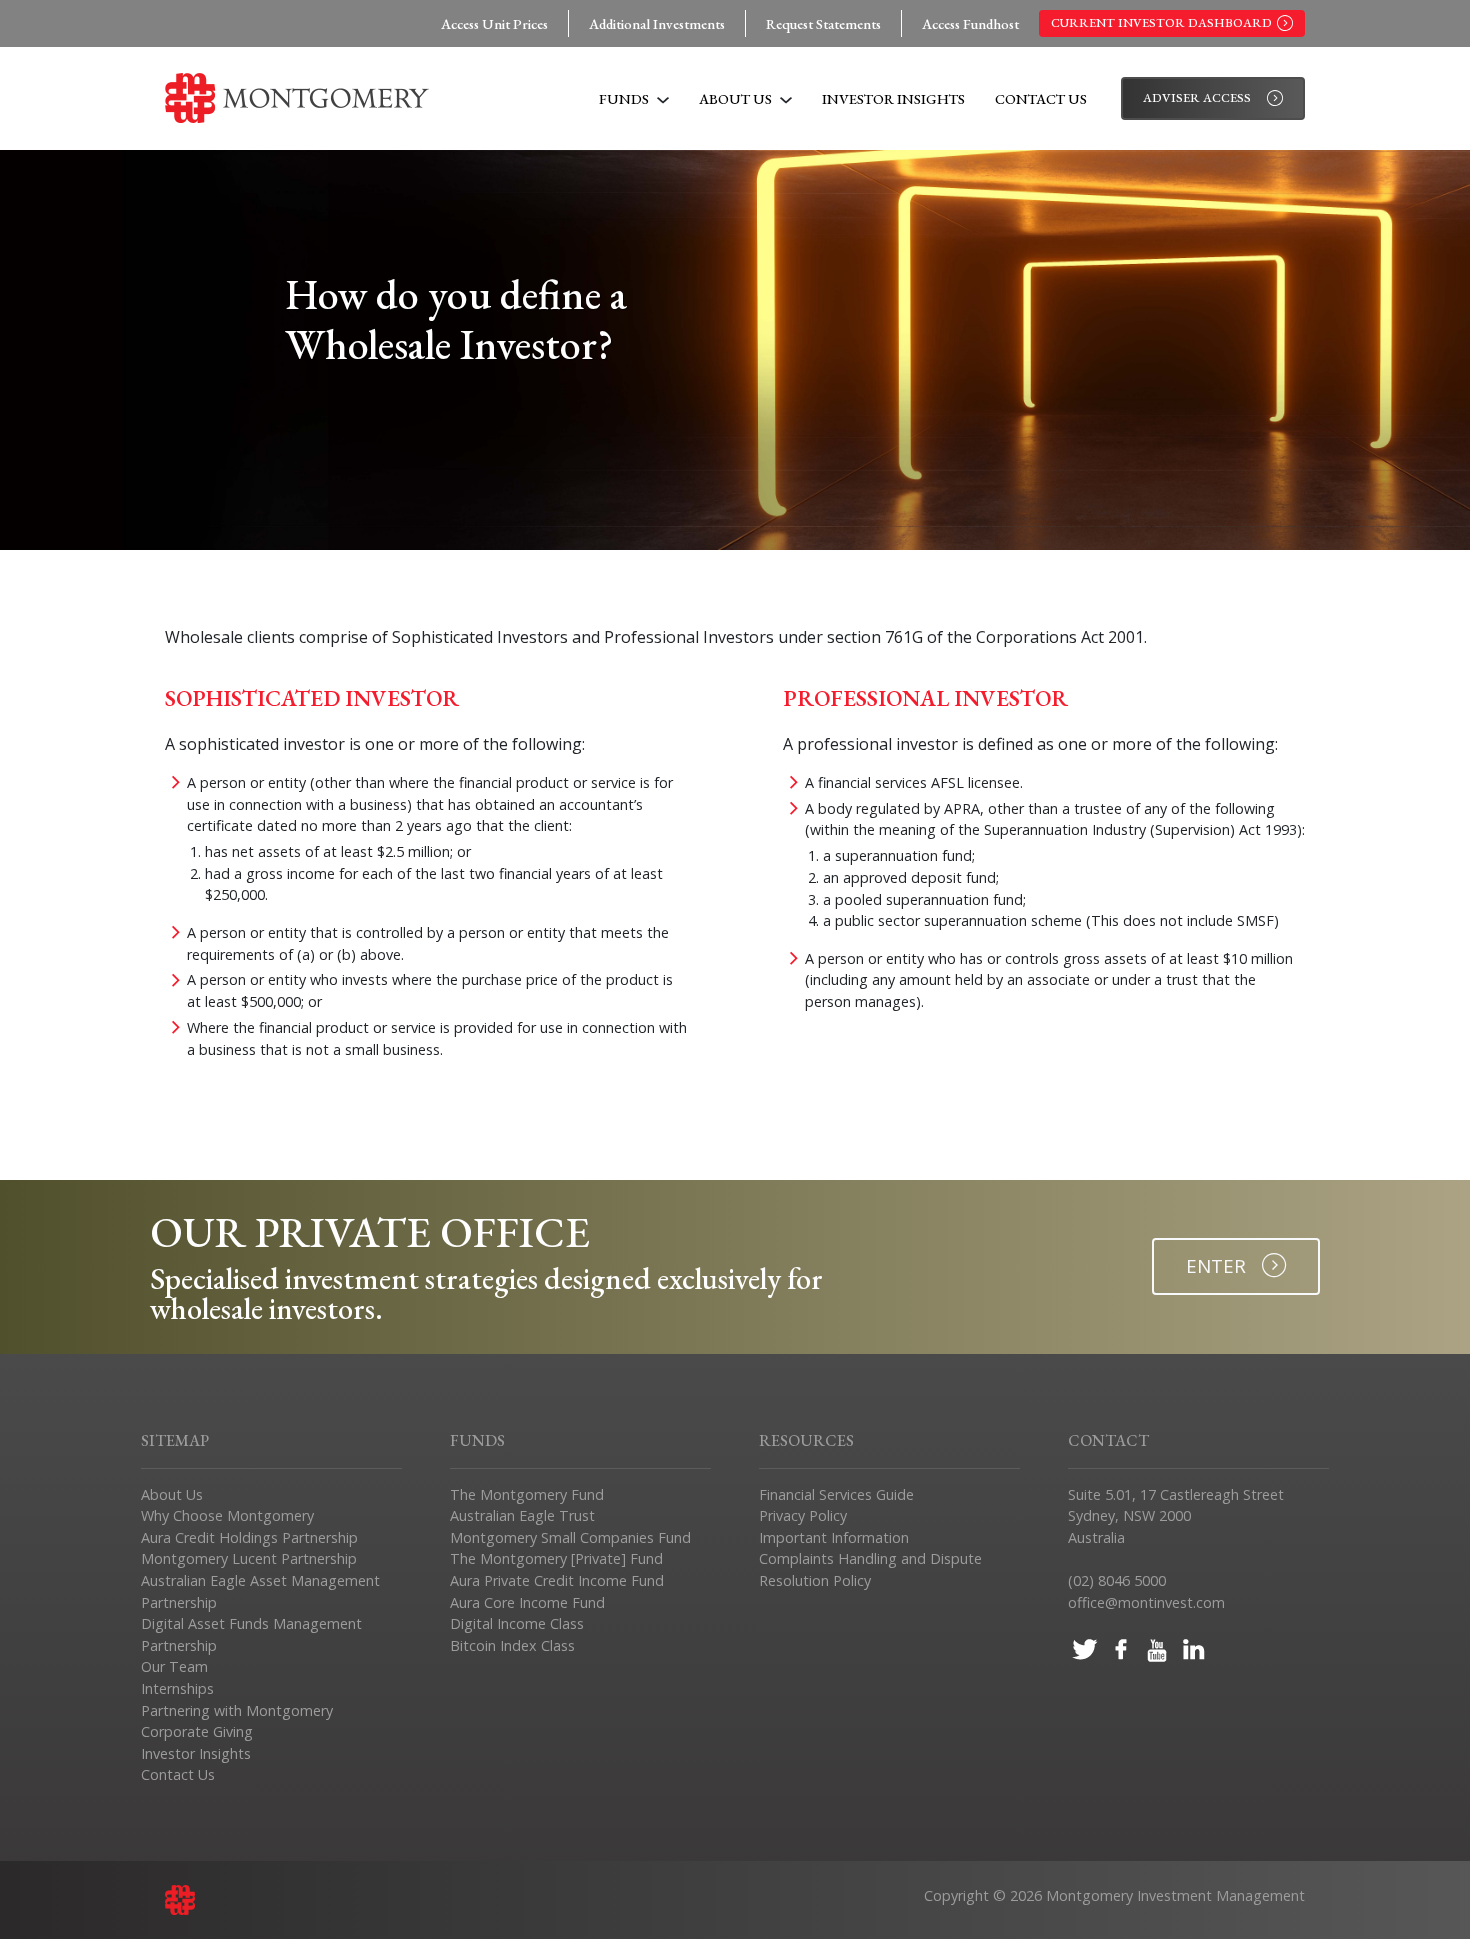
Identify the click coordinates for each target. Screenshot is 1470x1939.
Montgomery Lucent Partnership (249, 1558)
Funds (625, 98)
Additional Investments (657, 23)
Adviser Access (1197, 97)
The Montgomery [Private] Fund (556, 1558)
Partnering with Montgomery (237, 1710)
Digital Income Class (517, 1623)
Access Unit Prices (494, 23)
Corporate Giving (197, 1731)
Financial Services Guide (836, 1494)
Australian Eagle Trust (522, 1515)
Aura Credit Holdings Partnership (249, 1537)
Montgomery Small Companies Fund (570, 1537)
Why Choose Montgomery (227, 1515)
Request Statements (823, 23)
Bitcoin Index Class (512, 1645)
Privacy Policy (803, 1515)
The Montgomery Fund (527, 1494)
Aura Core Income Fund (527, 1602)
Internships (177, 1688)
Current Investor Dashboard (1161, 22)
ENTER (1216, 1265)
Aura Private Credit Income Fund (557, 1580)
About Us (737, 98)
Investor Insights (893, 98)
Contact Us (1041, 98)
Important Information (834, 1537)
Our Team (174, 1666)
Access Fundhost (970, 23)
